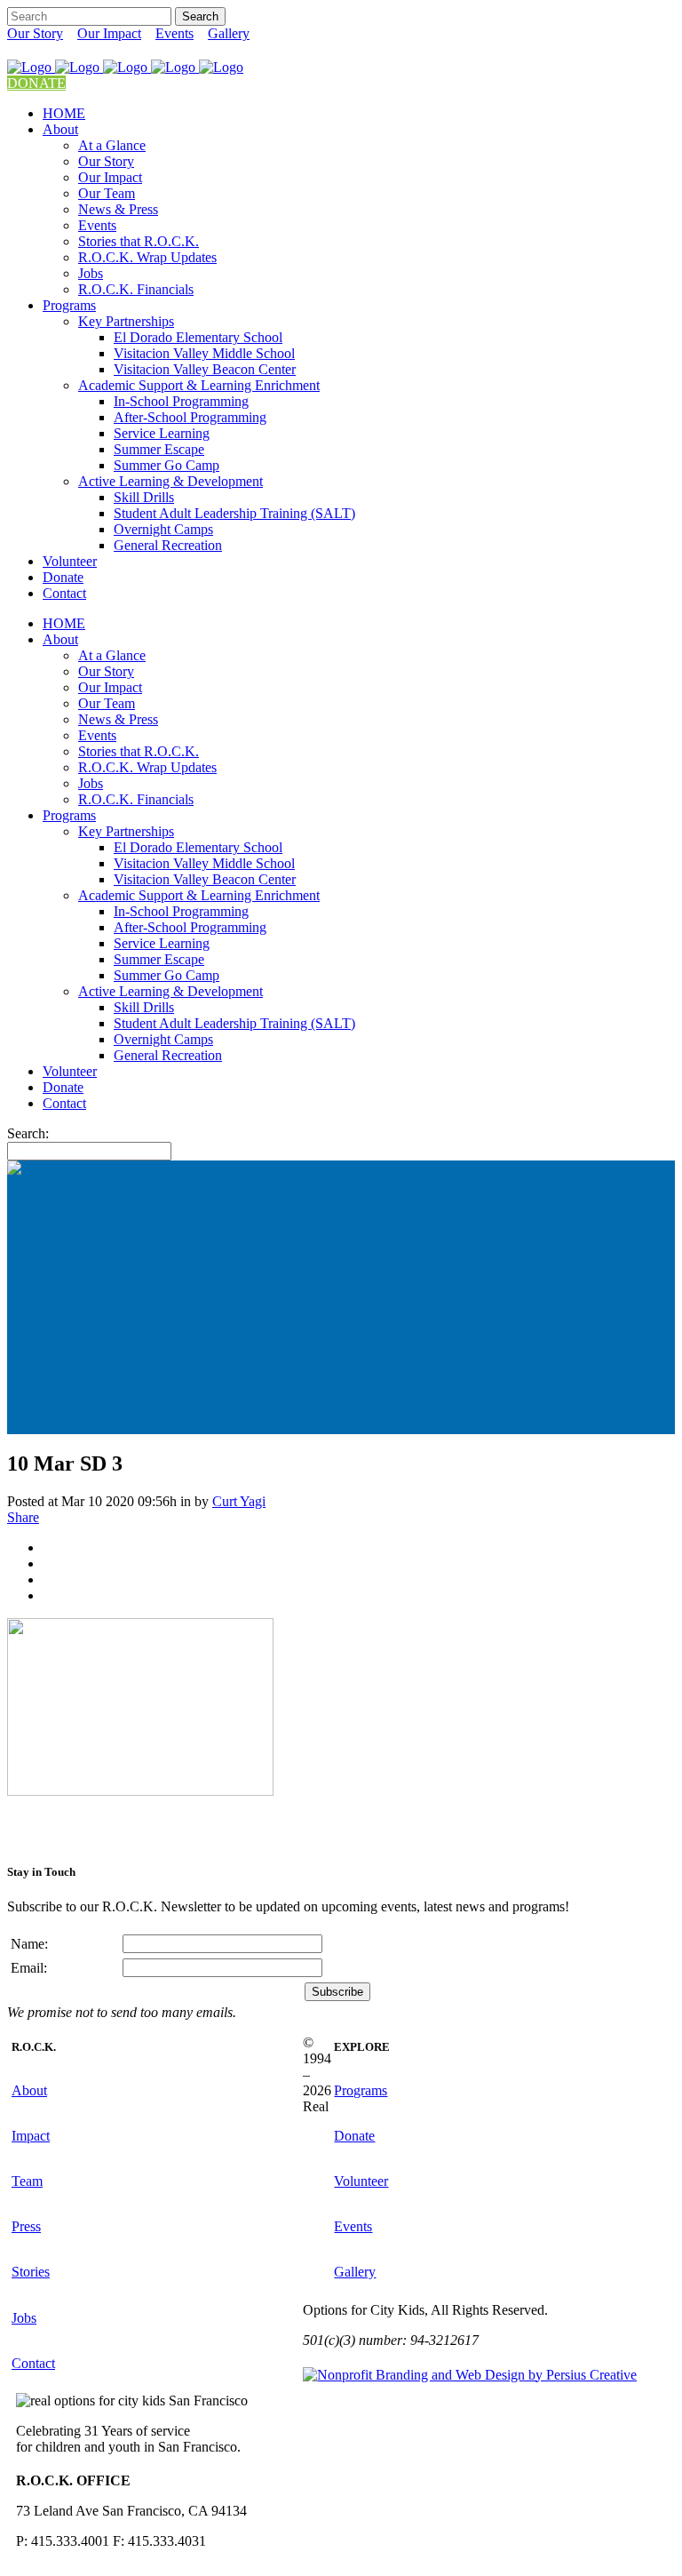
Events (174, 33)
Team (27, 2181)
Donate (354, 2136)
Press (26, 2226)
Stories (31, 2272)
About (29, 2090)
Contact (33, 2363)
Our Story (35, 33)
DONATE (36, 83)
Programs (361, 2090)
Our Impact (109, 33)
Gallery (229, 33)
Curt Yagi (239, 1501)
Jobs (24, 2318)
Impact (31, 2136)
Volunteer (361, 2181)
